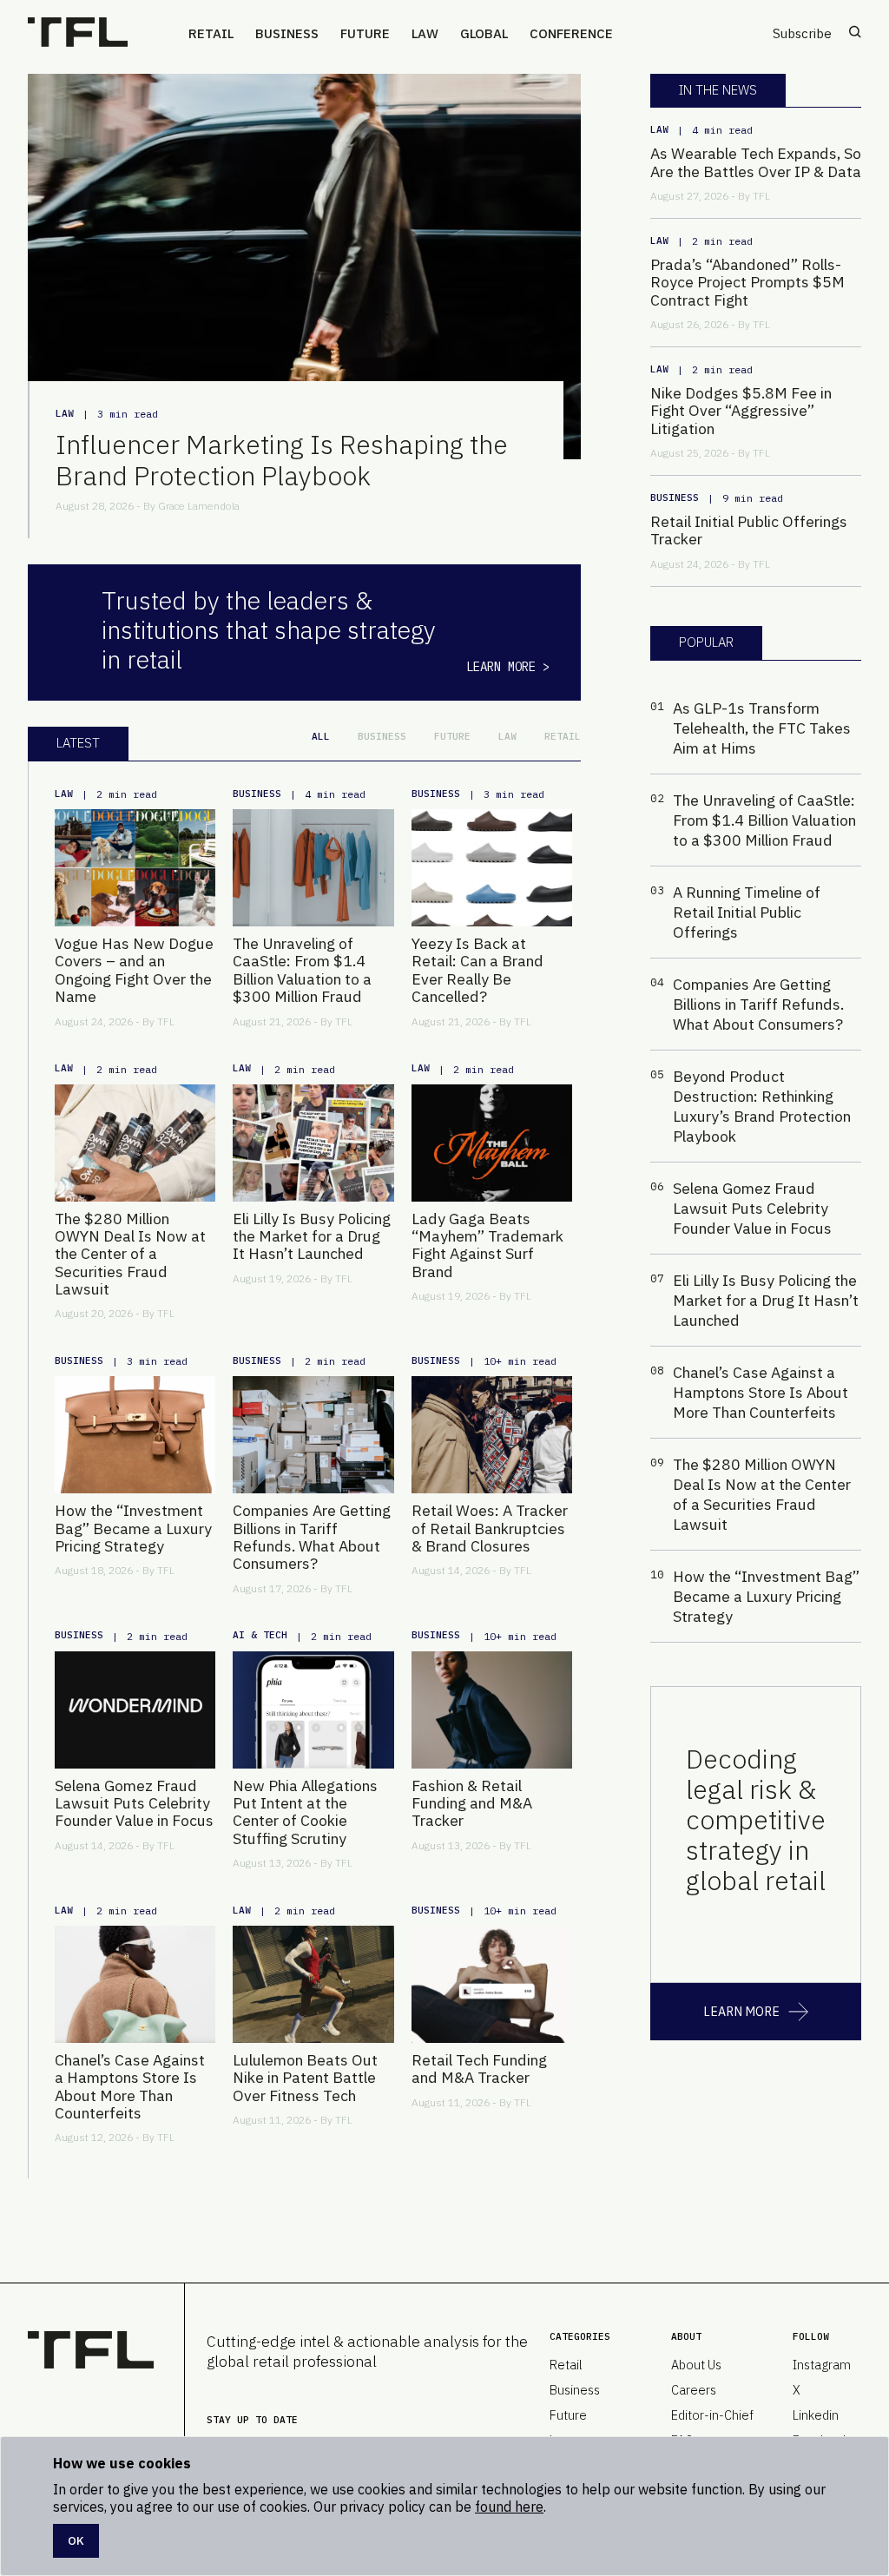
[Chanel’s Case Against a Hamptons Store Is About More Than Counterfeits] (135, 1984)
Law (425, 33)
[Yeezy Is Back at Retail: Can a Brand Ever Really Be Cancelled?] (492, 868)
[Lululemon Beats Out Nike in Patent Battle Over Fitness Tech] (313, 1984)
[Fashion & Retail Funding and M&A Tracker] (492, 1710)
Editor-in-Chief (712, 2415)
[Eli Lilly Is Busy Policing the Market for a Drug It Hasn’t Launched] (313, 1143)
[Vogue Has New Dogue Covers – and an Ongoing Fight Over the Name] (135, 868)
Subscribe (802, 33)
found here (509, 2507)
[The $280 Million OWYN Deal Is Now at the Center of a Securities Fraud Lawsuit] (135, 1143)
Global (484, 33)
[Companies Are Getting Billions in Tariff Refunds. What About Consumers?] (313, 1435)
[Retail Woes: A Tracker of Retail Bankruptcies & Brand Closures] (492, 1435)
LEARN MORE (741, 2012)
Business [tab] (382, 736)
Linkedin (816, 2415)
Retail (211, 33)
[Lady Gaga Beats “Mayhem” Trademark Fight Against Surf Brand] (492, 1143)
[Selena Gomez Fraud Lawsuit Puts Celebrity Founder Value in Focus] (135, 1710)
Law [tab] (507, 736)
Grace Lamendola (199, 506)
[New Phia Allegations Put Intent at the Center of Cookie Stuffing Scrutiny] (313, 1710)
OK (76, 2540)
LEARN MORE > (508, 667)
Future (365, 33)
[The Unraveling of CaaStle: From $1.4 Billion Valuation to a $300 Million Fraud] (313, 868)
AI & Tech (260, 1635)
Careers (694, 2390)
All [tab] (321, 736)
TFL (166, 1021)
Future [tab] (452, 736)
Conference (571, 33)
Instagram (822, 2365)
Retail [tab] (563, 736)
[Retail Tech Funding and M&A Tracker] (492, 1984)
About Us (696, 2365)
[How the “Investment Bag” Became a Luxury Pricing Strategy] (135, 1435)
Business (287, 33)
